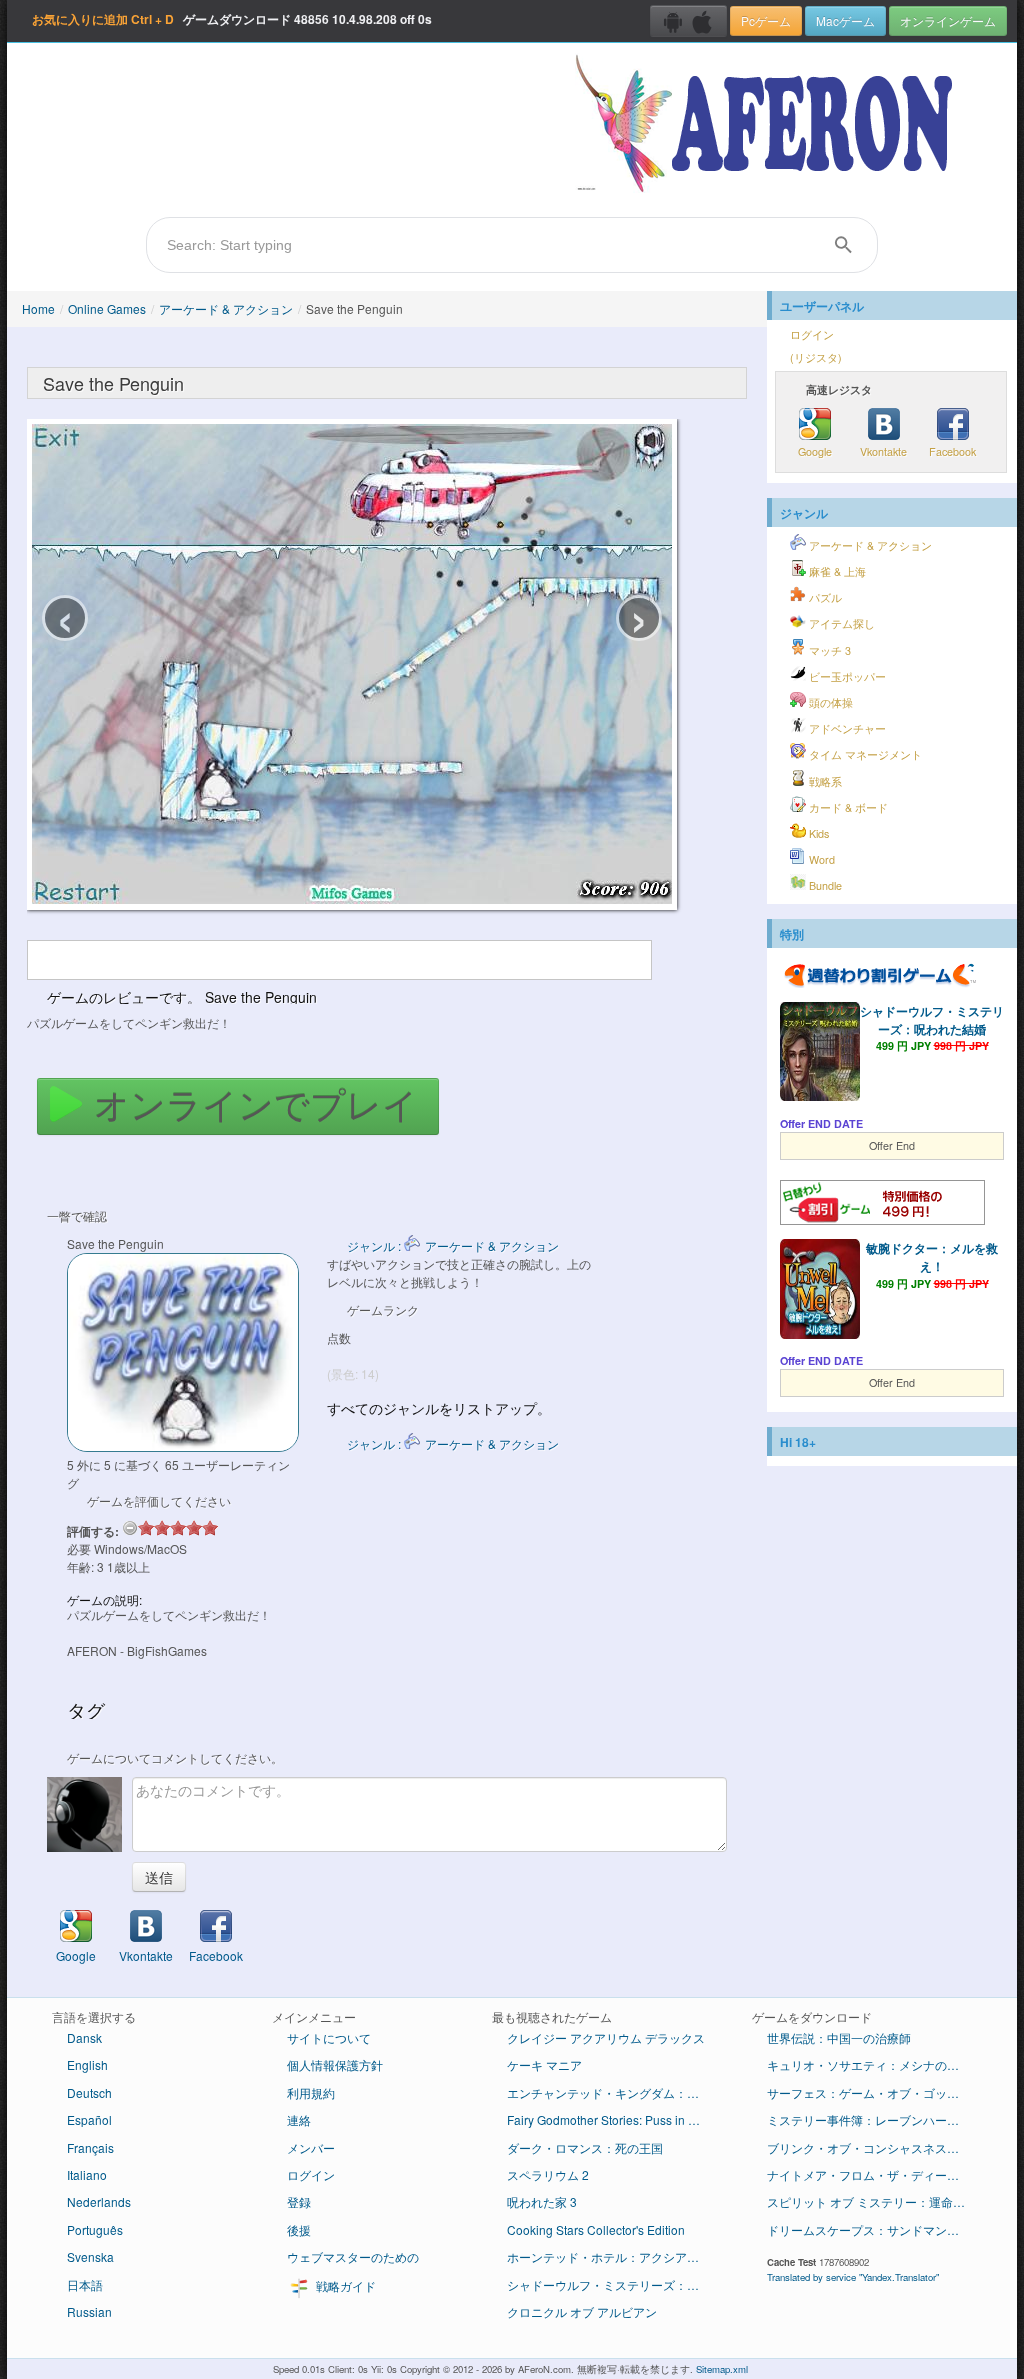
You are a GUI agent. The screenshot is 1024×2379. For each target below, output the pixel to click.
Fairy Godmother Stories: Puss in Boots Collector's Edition (614, 2119)
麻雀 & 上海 (836, 571)
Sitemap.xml (722, 2369)
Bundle (824, 885)
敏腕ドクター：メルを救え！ (932, 1257)
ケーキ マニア (544, 2064)
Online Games (107, 308)
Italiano (87, 2174)
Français (90, 2147)
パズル (824, 597)
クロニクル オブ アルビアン (582, 2311)
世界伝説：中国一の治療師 (839, 2037)
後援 (299, 2229)
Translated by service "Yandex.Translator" (853, 2277)
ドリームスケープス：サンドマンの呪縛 (874, 2229)
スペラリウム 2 (548, 2174)
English (87, 2064)
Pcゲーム (766, 20)
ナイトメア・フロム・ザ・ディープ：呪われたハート (874, 2174)
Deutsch (89, 2092)
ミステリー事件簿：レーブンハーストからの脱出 (874, 2119)
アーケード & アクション (226, 308)
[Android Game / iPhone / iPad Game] (688, 21)
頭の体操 (829, 702)
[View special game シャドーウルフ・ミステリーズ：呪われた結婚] (820, 1054)
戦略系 (824, 781)
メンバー (311, 2147)
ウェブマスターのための (353, 2256)
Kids (817, 833)
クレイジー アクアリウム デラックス (606, 2037)
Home (38, 308)
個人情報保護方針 (335, 2064)
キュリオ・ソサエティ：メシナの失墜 (869, 2064)
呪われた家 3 (542, 2201)
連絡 (299, 2119)
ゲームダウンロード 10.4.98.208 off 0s (232, 19)
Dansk (84, 2037)
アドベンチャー (846, 728)
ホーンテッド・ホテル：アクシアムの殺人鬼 (614, 2256)
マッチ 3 (828, 650)
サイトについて (329, 2037)
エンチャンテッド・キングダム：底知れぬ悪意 (614, 2092)
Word (820, 859)
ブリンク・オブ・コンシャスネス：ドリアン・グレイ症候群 (874, 2147)
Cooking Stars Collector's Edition (596, 2229)
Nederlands (99, 2201)
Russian (89, 2311)
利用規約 (311, 2092)
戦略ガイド (344, 2285)
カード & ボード (847, 807)
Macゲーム (845, 20)
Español (89, 2119)
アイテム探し (840, 623)
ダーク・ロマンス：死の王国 (585, 2147)
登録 (299, 2201)
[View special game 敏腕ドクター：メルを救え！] (820, 1291)
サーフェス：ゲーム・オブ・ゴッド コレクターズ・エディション (874, 2092)
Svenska (90, 2256)
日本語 (85, 2284)
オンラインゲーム (948, 20)
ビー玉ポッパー (846, 676)
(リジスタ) (816, 357)
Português (95, 2229)
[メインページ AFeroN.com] (768, 125)
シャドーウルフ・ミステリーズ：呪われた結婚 (932, 1020)
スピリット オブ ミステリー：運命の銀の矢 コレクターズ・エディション (874, 2201)
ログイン (812, 334)
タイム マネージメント (864, 754)
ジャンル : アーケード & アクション (453, 1245)
